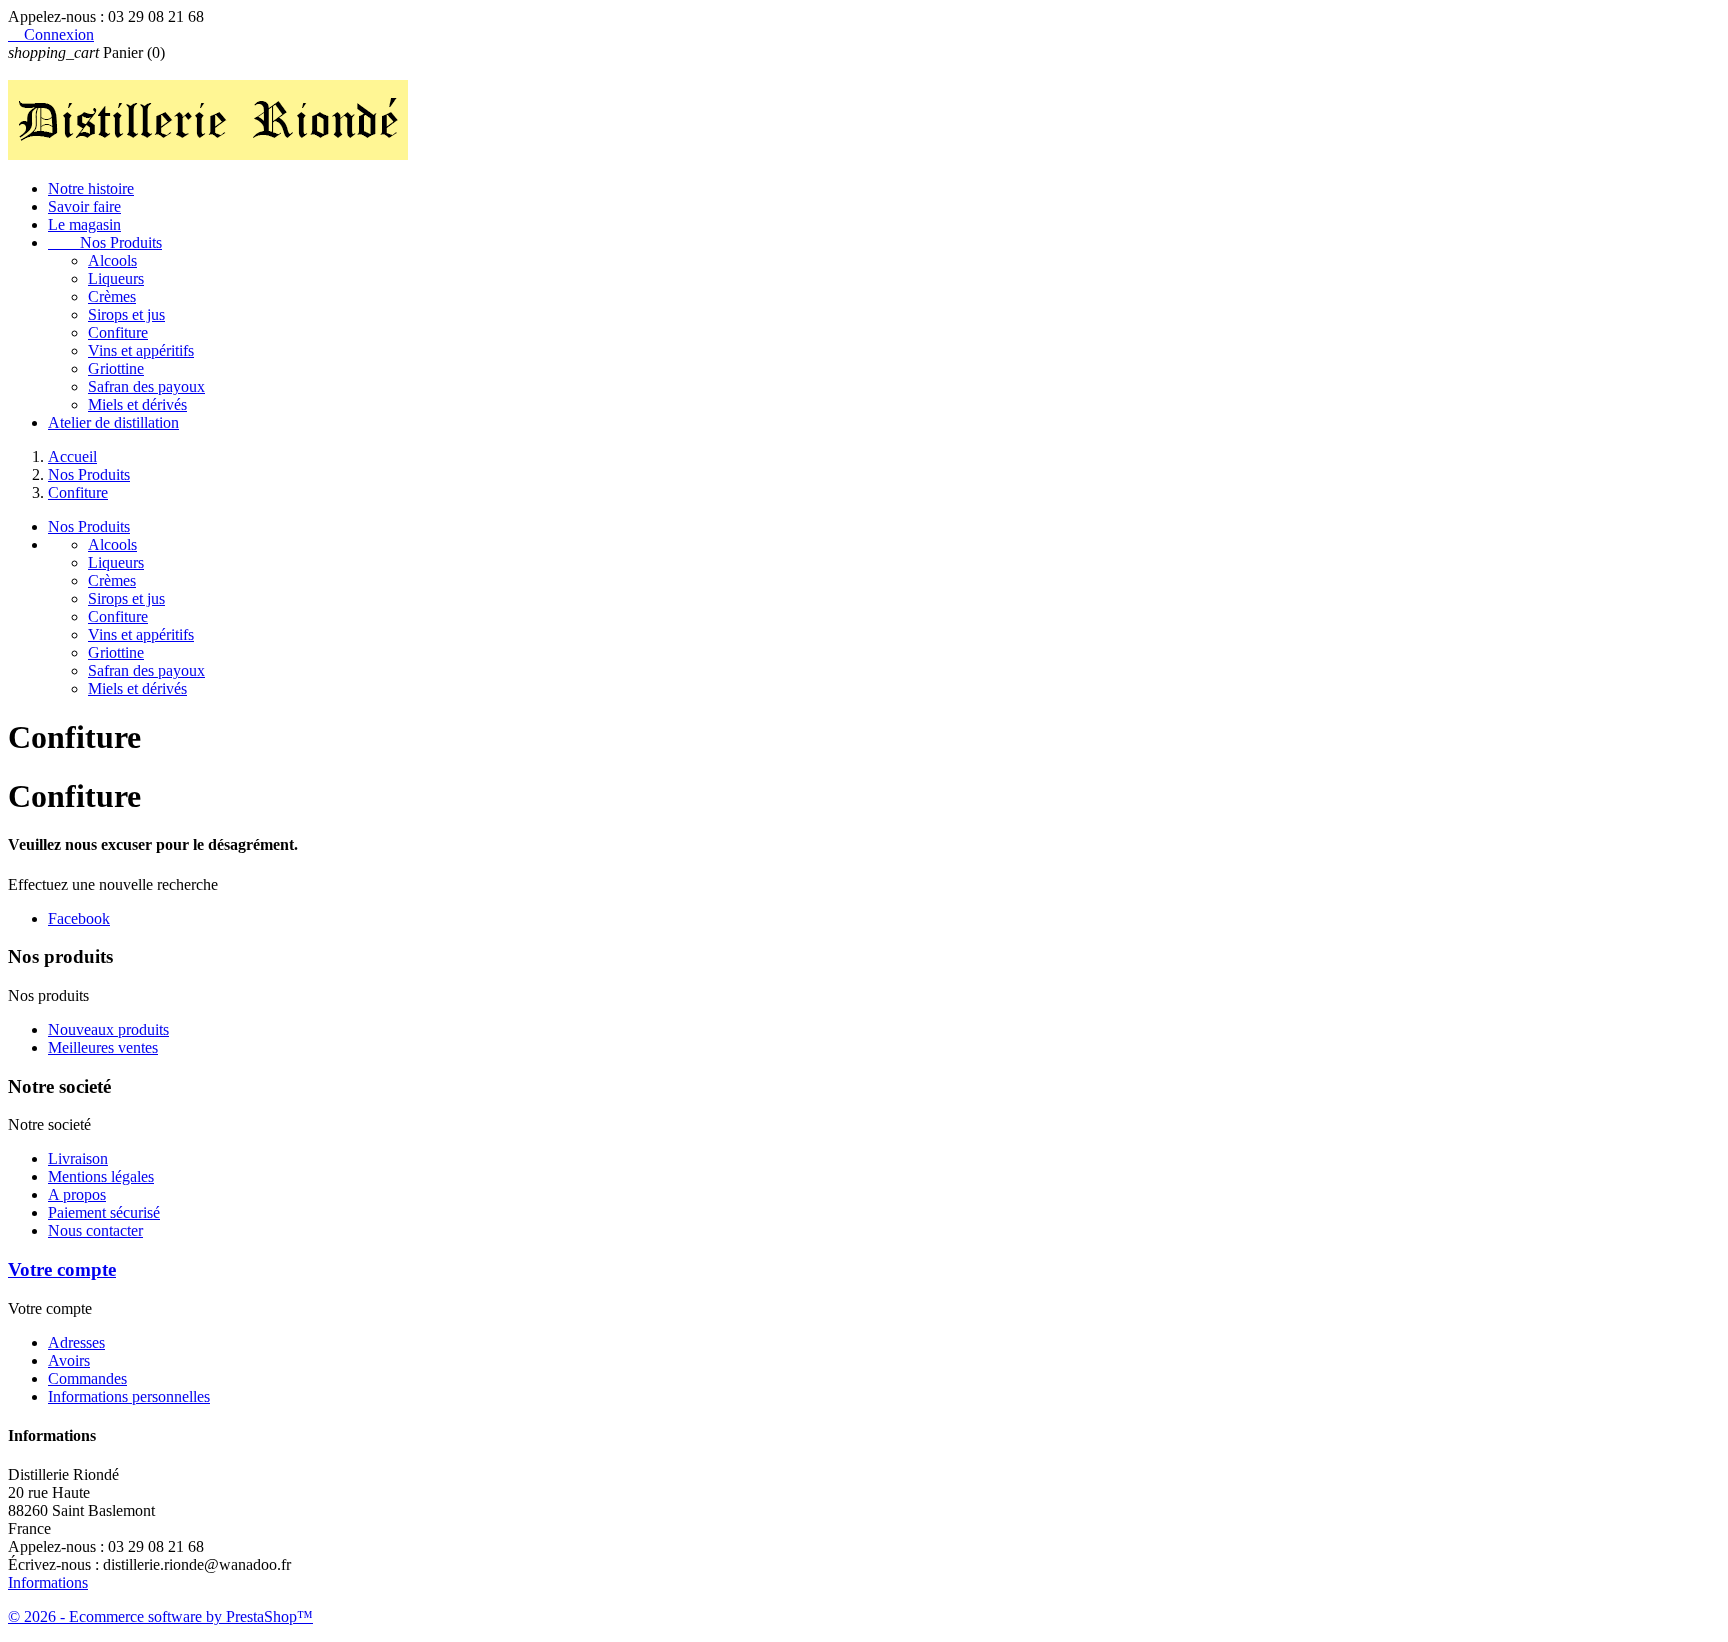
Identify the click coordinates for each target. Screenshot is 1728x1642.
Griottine (116, 368)
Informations (48, 1582)
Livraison (78, 1158)
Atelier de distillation (113, 422)
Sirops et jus (126, 314)
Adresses (76, 1342)
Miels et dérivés (137, 404)
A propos (77, 1194)
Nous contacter (95, 1230)
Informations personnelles (129, 1396)
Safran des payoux (146, 386)
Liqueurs (116, 278)
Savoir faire (84, 206)
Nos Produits (105, 242)
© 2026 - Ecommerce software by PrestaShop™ (160, 1616)
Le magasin (84, 224)
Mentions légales (101, 1176)
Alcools (112, 260)
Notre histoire (91, 188)
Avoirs (69, 1360)
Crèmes (112, 296)
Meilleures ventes (103, 1047)
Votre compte (62, 1269)
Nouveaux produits (108, 1029)
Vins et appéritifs (141, 350)
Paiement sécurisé (104, 1212)
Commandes (87, 1378)
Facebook (79, 918)
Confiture (118, 332)
